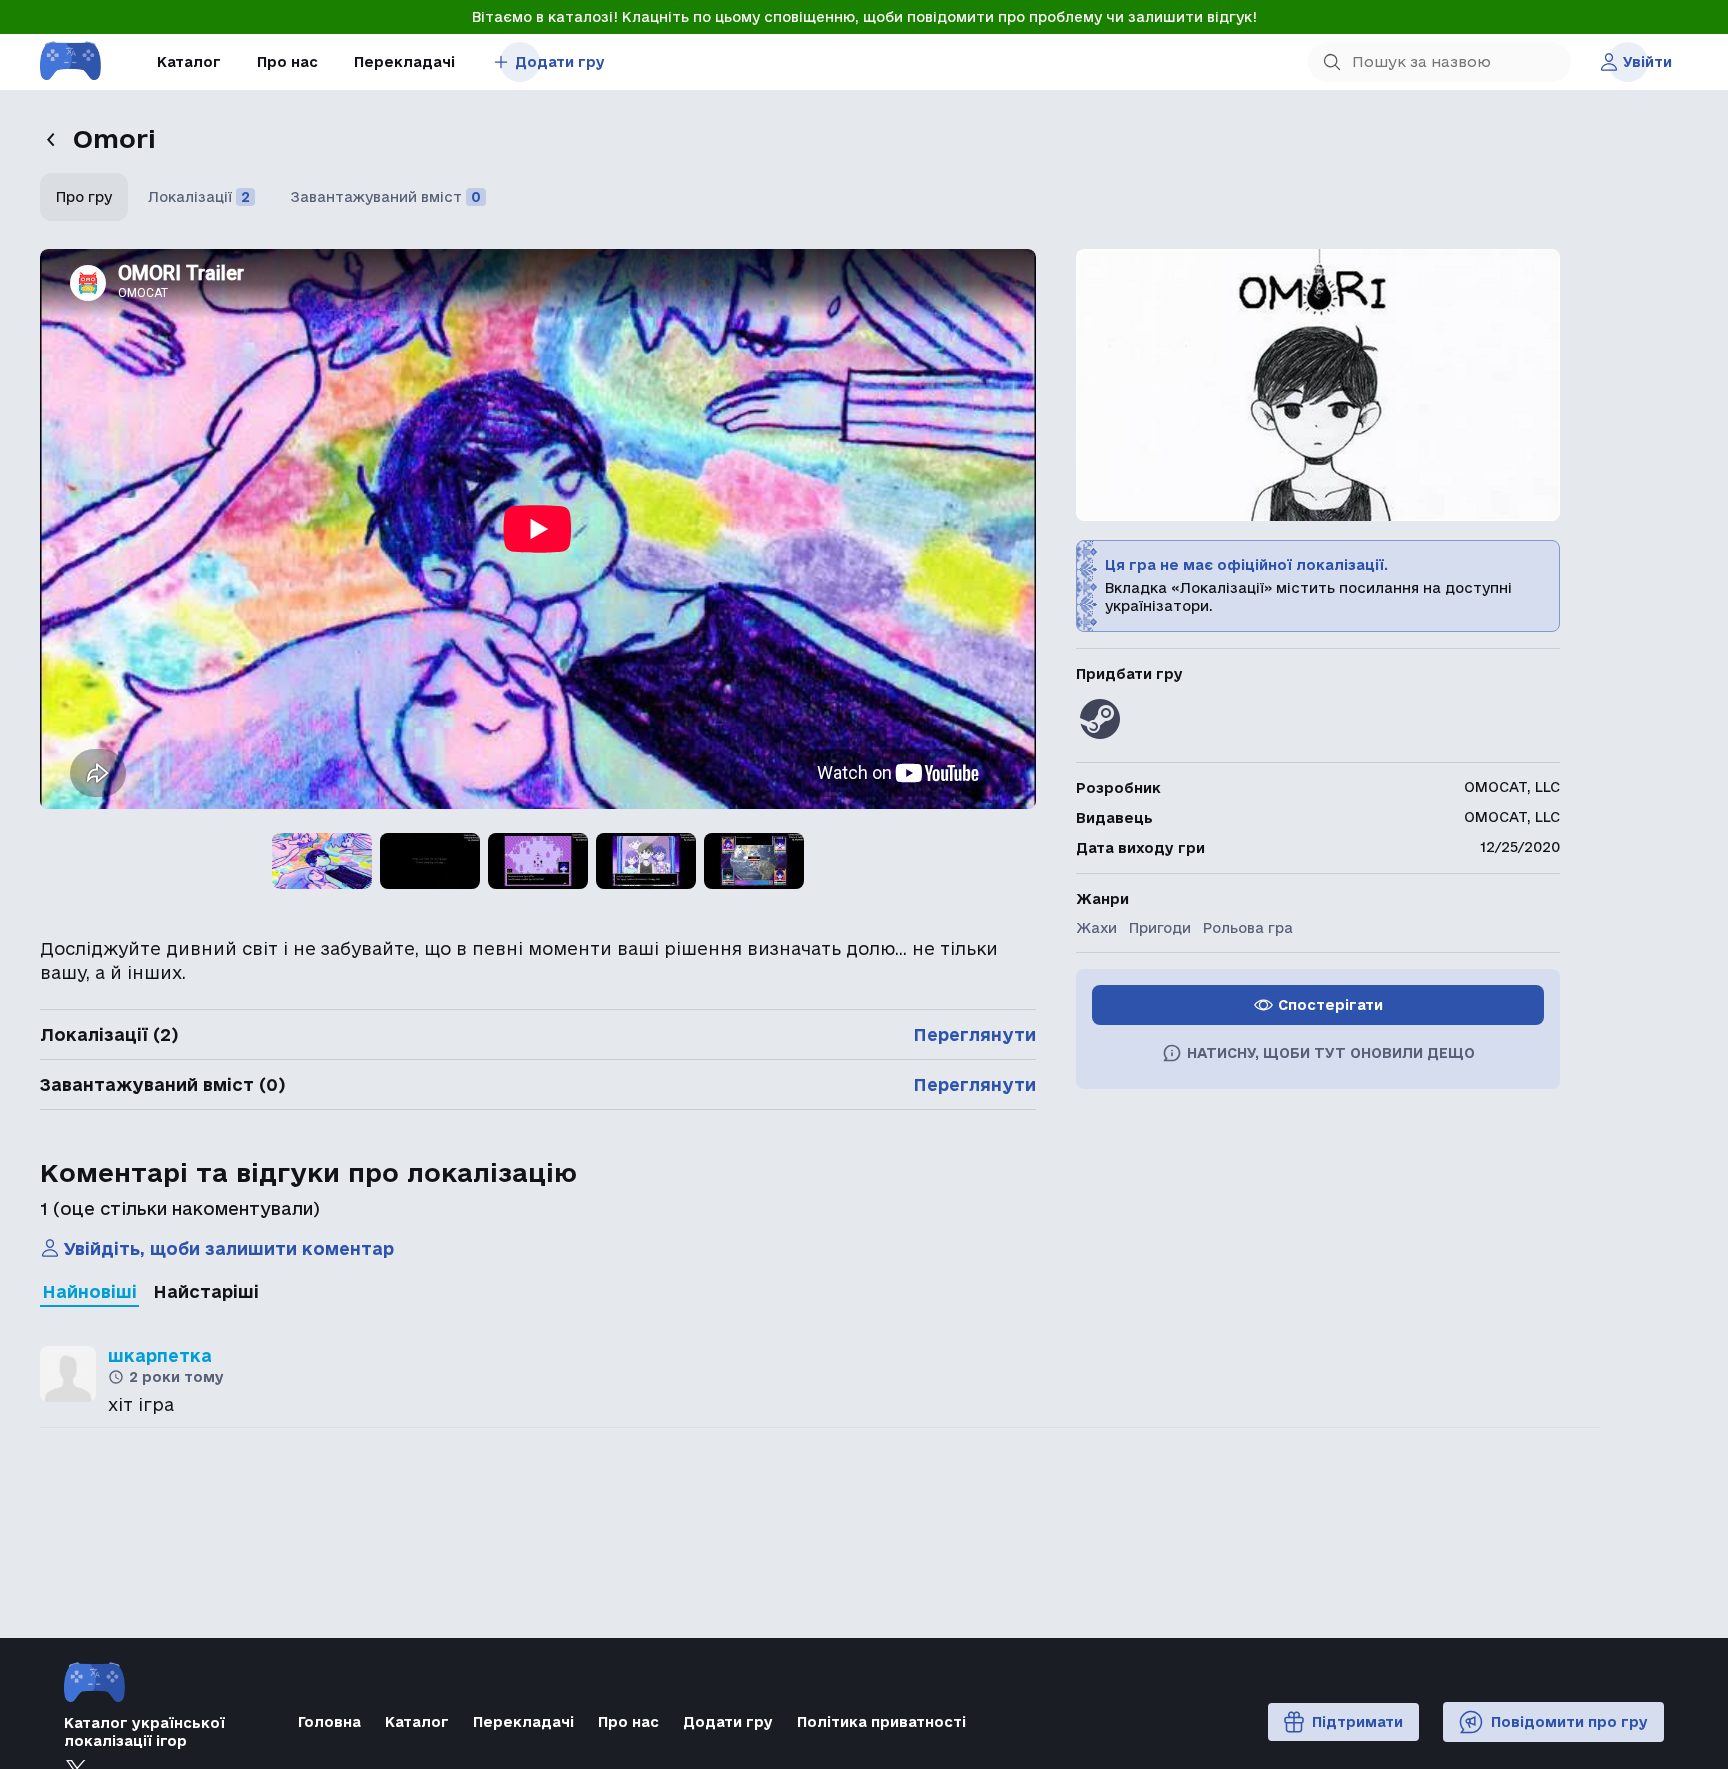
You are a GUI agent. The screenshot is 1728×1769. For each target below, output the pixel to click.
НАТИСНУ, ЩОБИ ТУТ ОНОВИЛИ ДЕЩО (1331, 1053)
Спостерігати (1330, 1005)
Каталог (189, 62)
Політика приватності (881, 1722)
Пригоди (1160, 928)
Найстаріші (206, 1291)
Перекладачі (404, 62)
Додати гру (560, 62)
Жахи (1096, 928)
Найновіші (89, 1291)
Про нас (287, 62)
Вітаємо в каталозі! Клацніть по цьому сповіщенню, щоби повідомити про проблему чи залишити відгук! (864, 17)
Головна (329, 1722)
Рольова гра (1248, 928)
